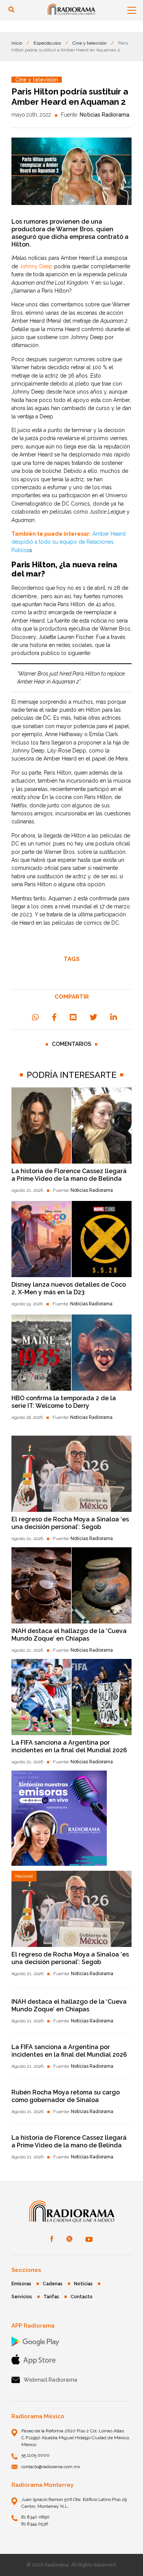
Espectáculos (47, 43)
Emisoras (21, 2284)
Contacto (82, 2297)
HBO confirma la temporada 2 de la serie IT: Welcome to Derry (64, 1402)
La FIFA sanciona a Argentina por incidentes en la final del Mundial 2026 (69, 1746)
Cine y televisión (90, 43)
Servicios (22, 2297)
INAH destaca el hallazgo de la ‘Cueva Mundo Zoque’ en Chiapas (69, 1635)
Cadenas (53, 2284)
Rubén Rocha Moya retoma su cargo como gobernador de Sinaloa (66, 2096)
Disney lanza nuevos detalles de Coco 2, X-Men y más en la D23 (69, 1288)
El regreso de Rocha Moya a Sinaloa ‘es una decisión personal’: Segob (70, 1523)
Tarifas (51, 2297)
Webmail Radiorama (51, 2380)
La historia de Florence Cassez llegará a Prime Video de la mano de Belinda (69, 1175)
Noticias (83, 2284)
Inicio (17, 43)
